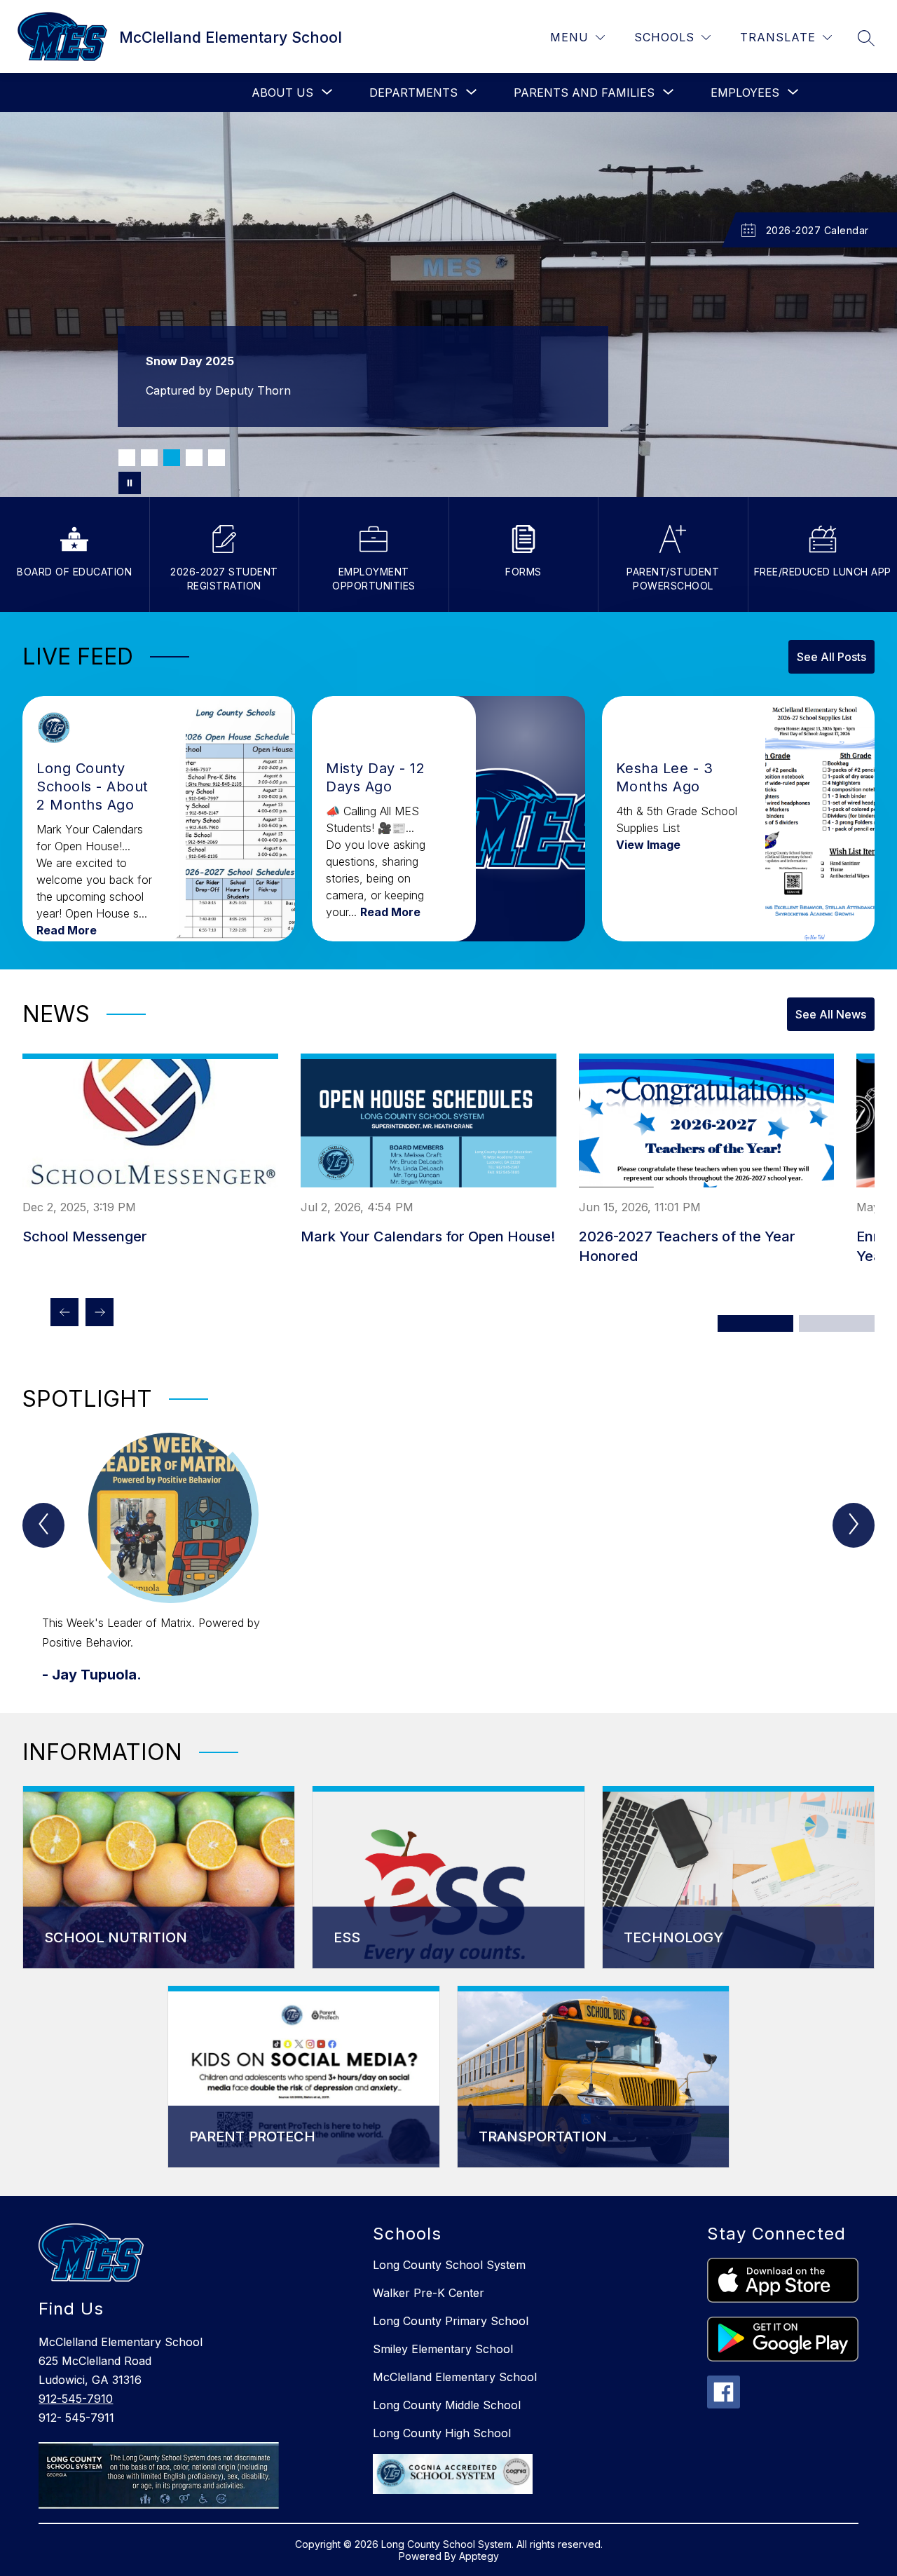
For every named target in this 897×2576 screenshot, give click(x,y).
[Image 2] (149, 458)
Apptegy (479, 2556)
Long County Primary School (451, 2321)
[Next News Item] (100, 1312)
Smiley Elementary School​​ (443, 2349)
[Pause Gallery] (130, 483)
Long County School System (449, 2265)
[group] (170, 1559)
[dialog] (159, 1878)
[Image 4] (194, 458)
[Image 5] (217, 458)
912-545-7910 (76, 2399)
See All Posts (831, 657)
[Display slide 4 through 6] (837, 1323)
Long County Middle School (447, 2405)
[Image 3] (172, 458)
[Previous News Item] (64, 1312)
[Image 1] (127, 458)
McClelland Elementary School (455, 2377)
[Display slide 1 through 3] (755, 1323)
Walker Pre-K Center (429, 2293)
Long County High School (442, 2433)
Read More (67, 930)
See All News (831, 1014)
